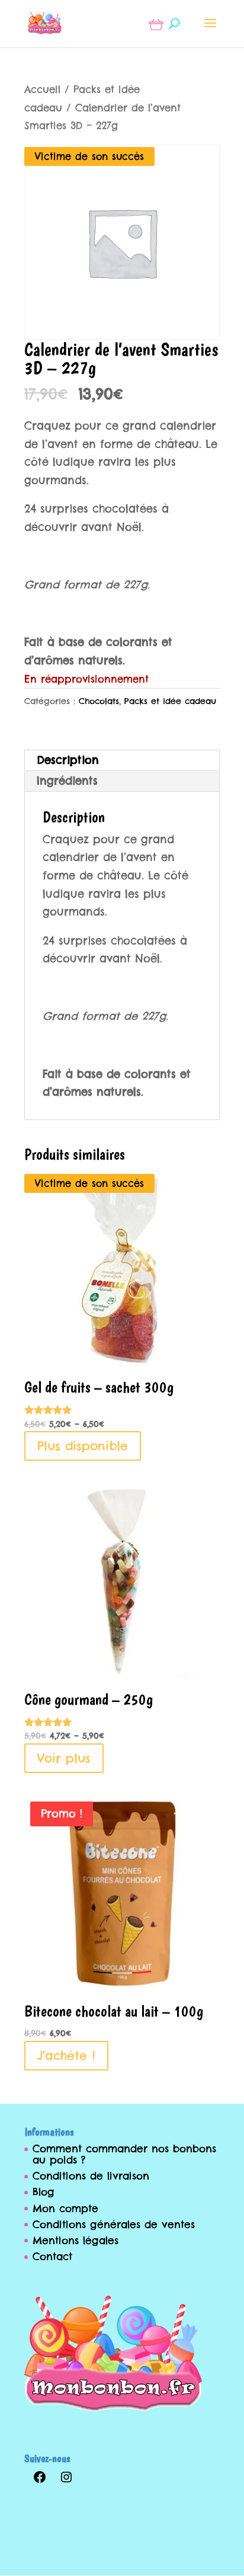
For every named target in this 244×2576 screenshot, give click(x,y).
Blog (44, 2192)
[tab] (122, 761)
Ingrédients (67, 781)
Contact (52, 2257)
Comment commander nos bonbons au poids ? (124, 2154)
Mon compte (65, 2209)
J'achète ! (66, 2055)
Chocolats (99, 701)
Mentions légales (76, 2241)
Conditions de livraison (91, 2176)
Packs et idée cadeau (170, 701)
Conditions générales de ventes (114, 2225)
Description (68, 760)
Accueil (42, 89)
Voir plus (64, 1758)
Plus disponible (83, 1446)
